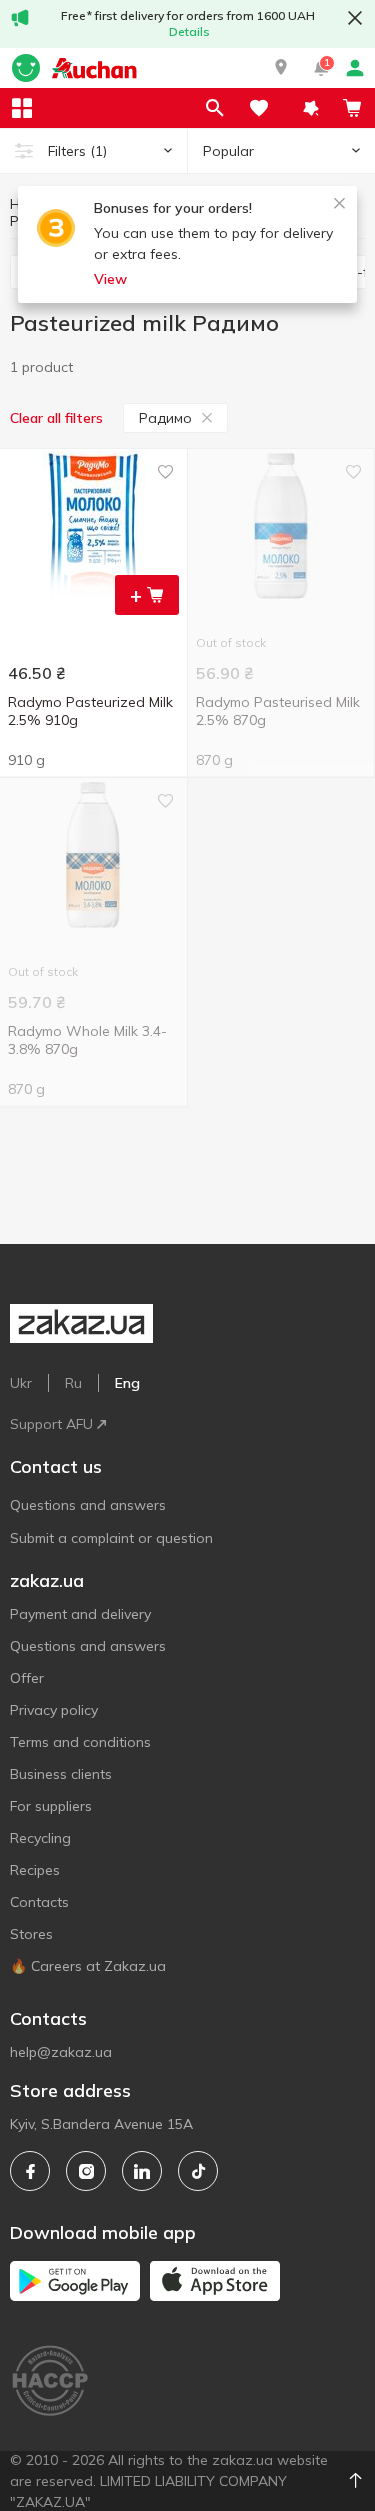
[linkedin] (142, 2171)
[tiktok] (198, 2171)
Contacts (39, 1902)
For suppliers (51, 1806)
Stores (31, 1934)
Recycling (40, 1838)
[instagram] (86, 2171)
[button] (281, 68)
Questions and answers (88, 1505)
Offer (27, 1678)
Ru (73, 1383)
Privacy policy (54, 1710)
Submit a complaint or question (111, 1538)
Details (189, 31)
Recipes (35, 1870)
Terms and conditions (80, 1742)
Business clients (61, 1774)
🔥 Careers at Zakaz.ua (88, 1966)
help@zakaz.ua (61, 2052)
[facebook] (30, 2171)
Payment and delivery (80, 1614)
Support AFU (51, 1424)
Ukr (21, 1383)
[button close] (355, 18)
